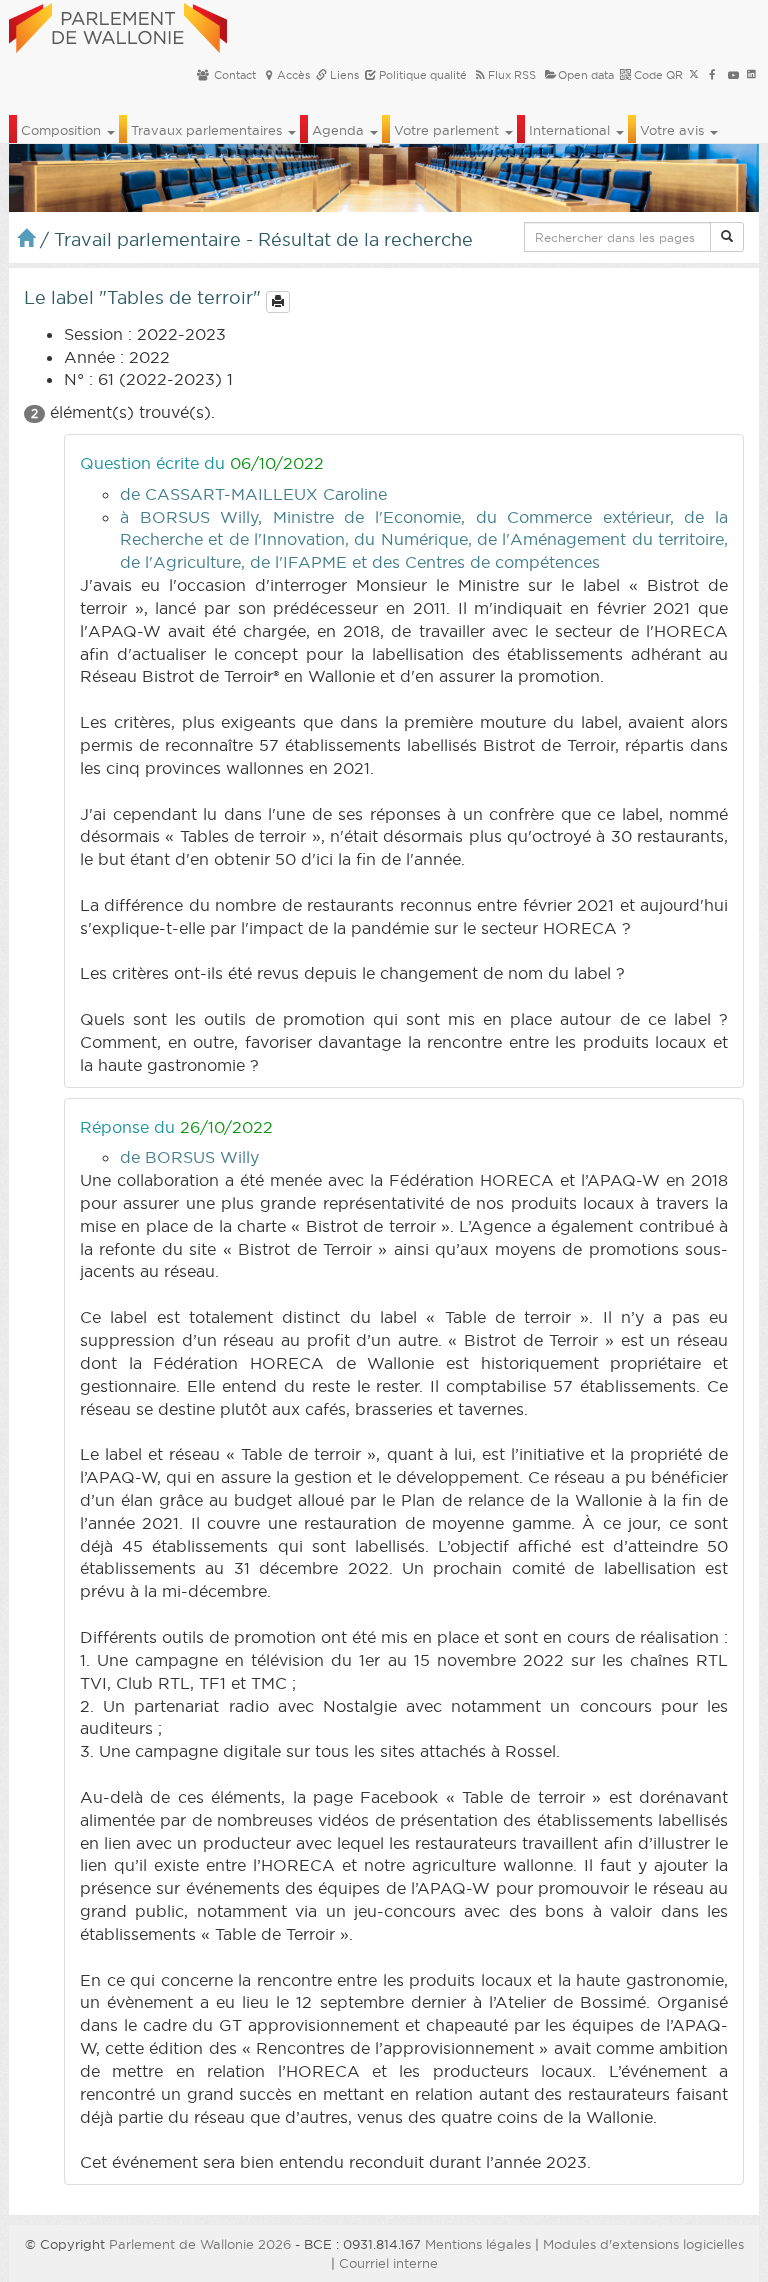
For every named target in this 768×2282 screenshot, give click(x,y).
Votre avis (674, 130)
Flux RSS (512, 75)
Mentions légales (478, 2244)
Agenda (340, 130)
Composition (63, 130)
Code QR (657, 75)
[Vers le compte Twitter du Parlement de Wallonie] (694, 75)
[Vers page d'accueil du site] (118, 25)
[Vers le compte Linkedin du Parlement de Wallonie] (751, 75)
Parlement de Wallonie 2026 (200, 2244)
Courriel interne (388, 2263)
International (571, 130)
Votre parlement (448, 130)
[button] (727, 237)
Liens (343, 75)
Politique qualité (421, 75)
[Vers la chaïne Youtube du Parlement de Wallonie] (733, 75)
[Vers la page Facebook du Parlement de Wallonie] (712, 75)
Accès (293, 75)
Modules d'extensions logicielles (643, 2244)
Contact (233, 75)
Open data (586, 75)
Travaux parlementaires (208, 130)
